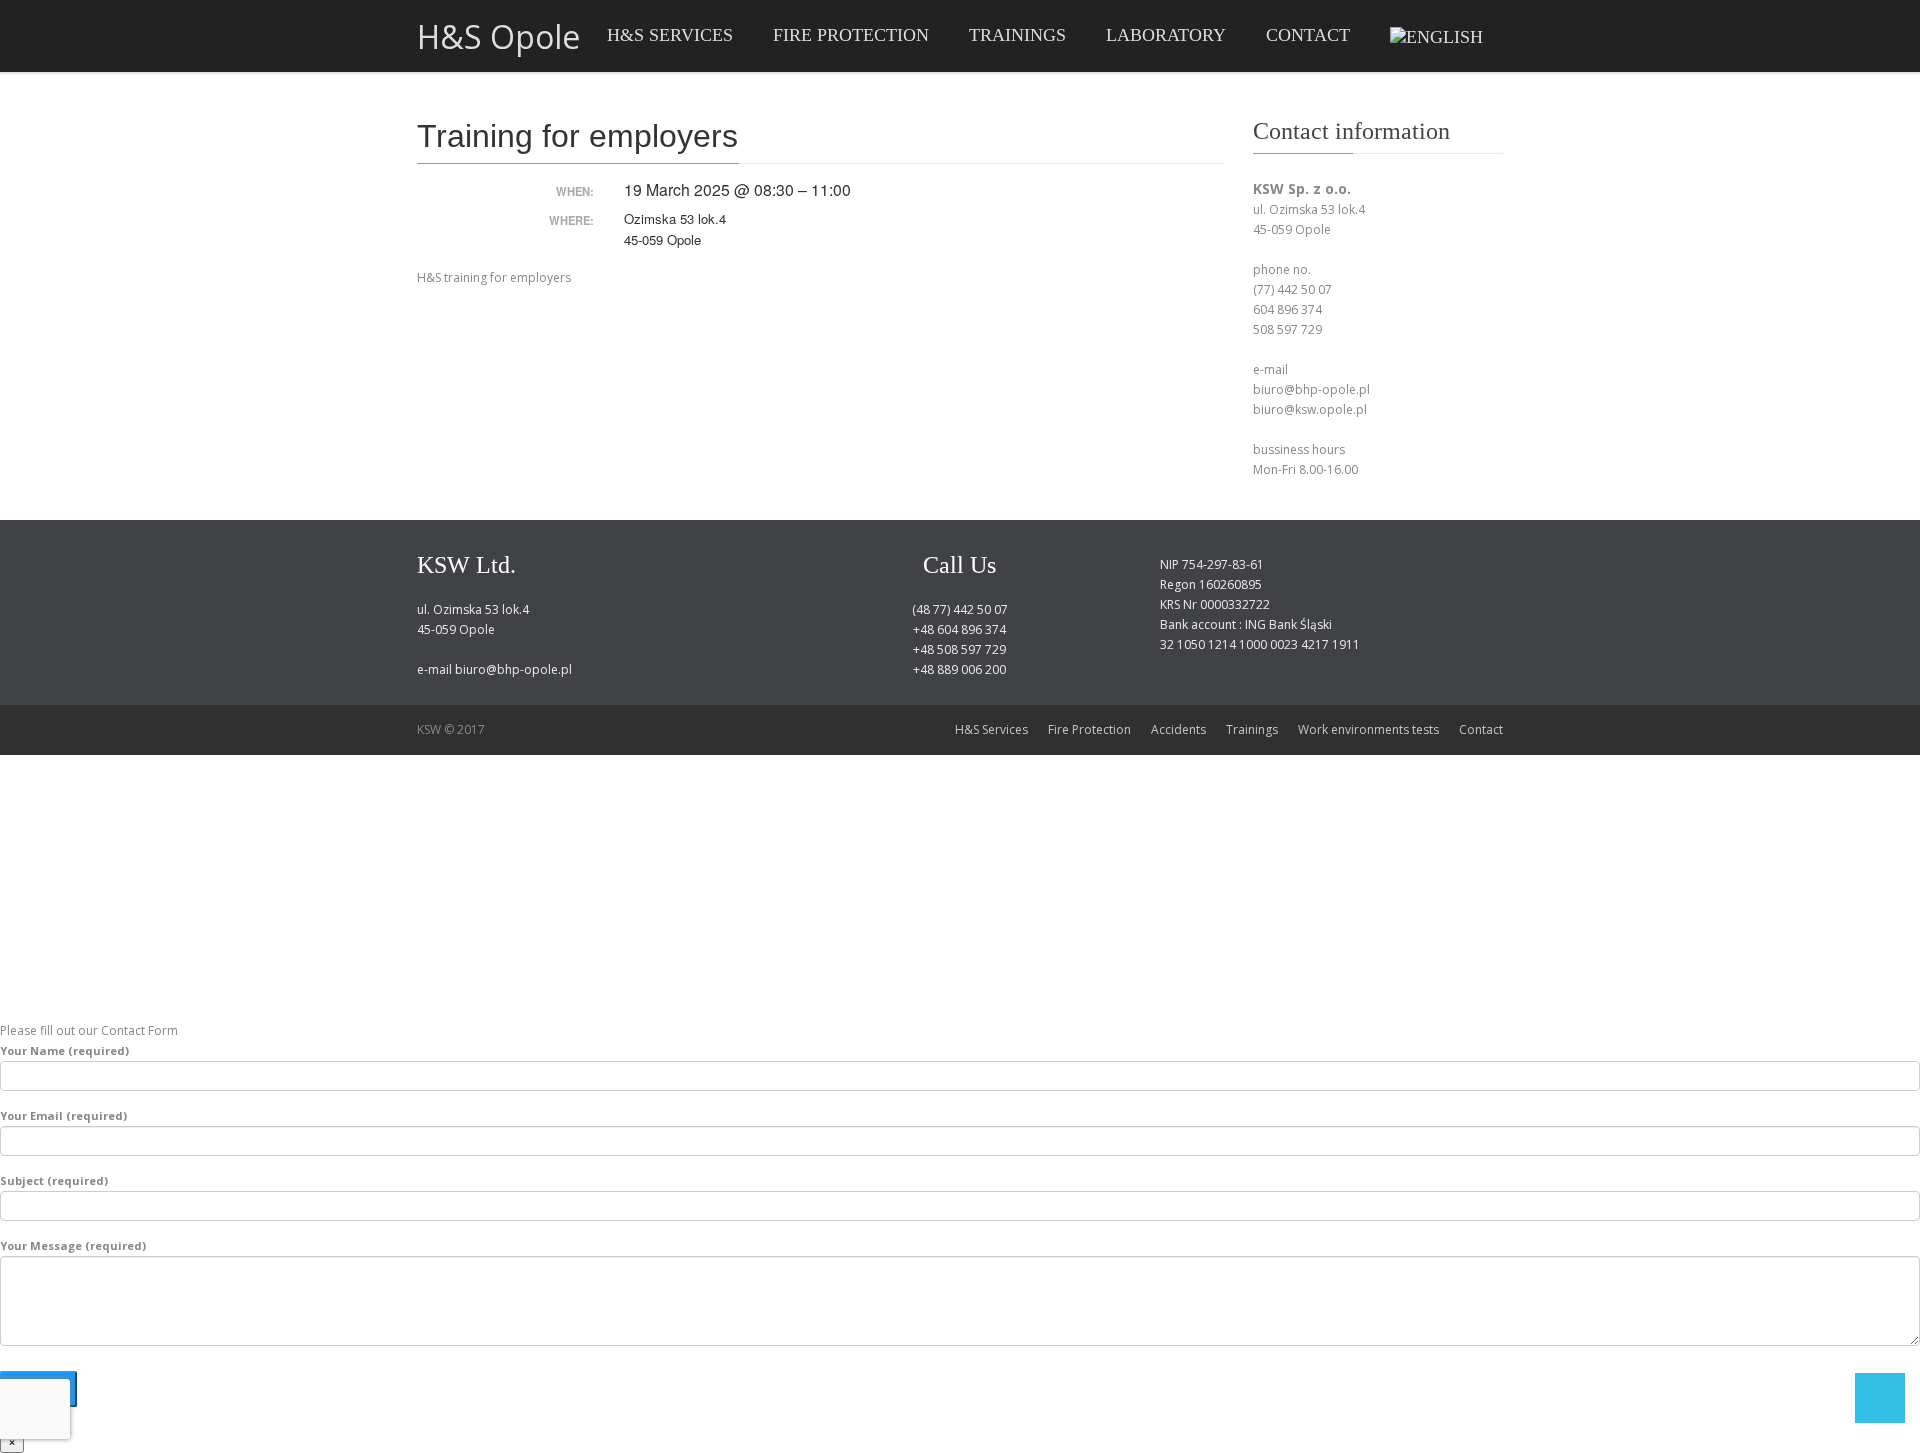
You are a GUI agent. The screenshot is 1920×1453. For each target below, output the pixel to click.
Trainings (1252, 729)
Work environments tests (1368, 729)
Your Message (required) (73, 1245)
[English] (1436, 36)
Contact (1481, 729)
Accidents (1178, 729)
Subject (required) (54, 1180)
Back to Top (1880, 1398)
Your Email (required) (63, 1115)
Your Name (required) (64, 1050)
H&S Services (991, 729)
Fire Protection (1089, 729)
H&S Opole (498, 37)
